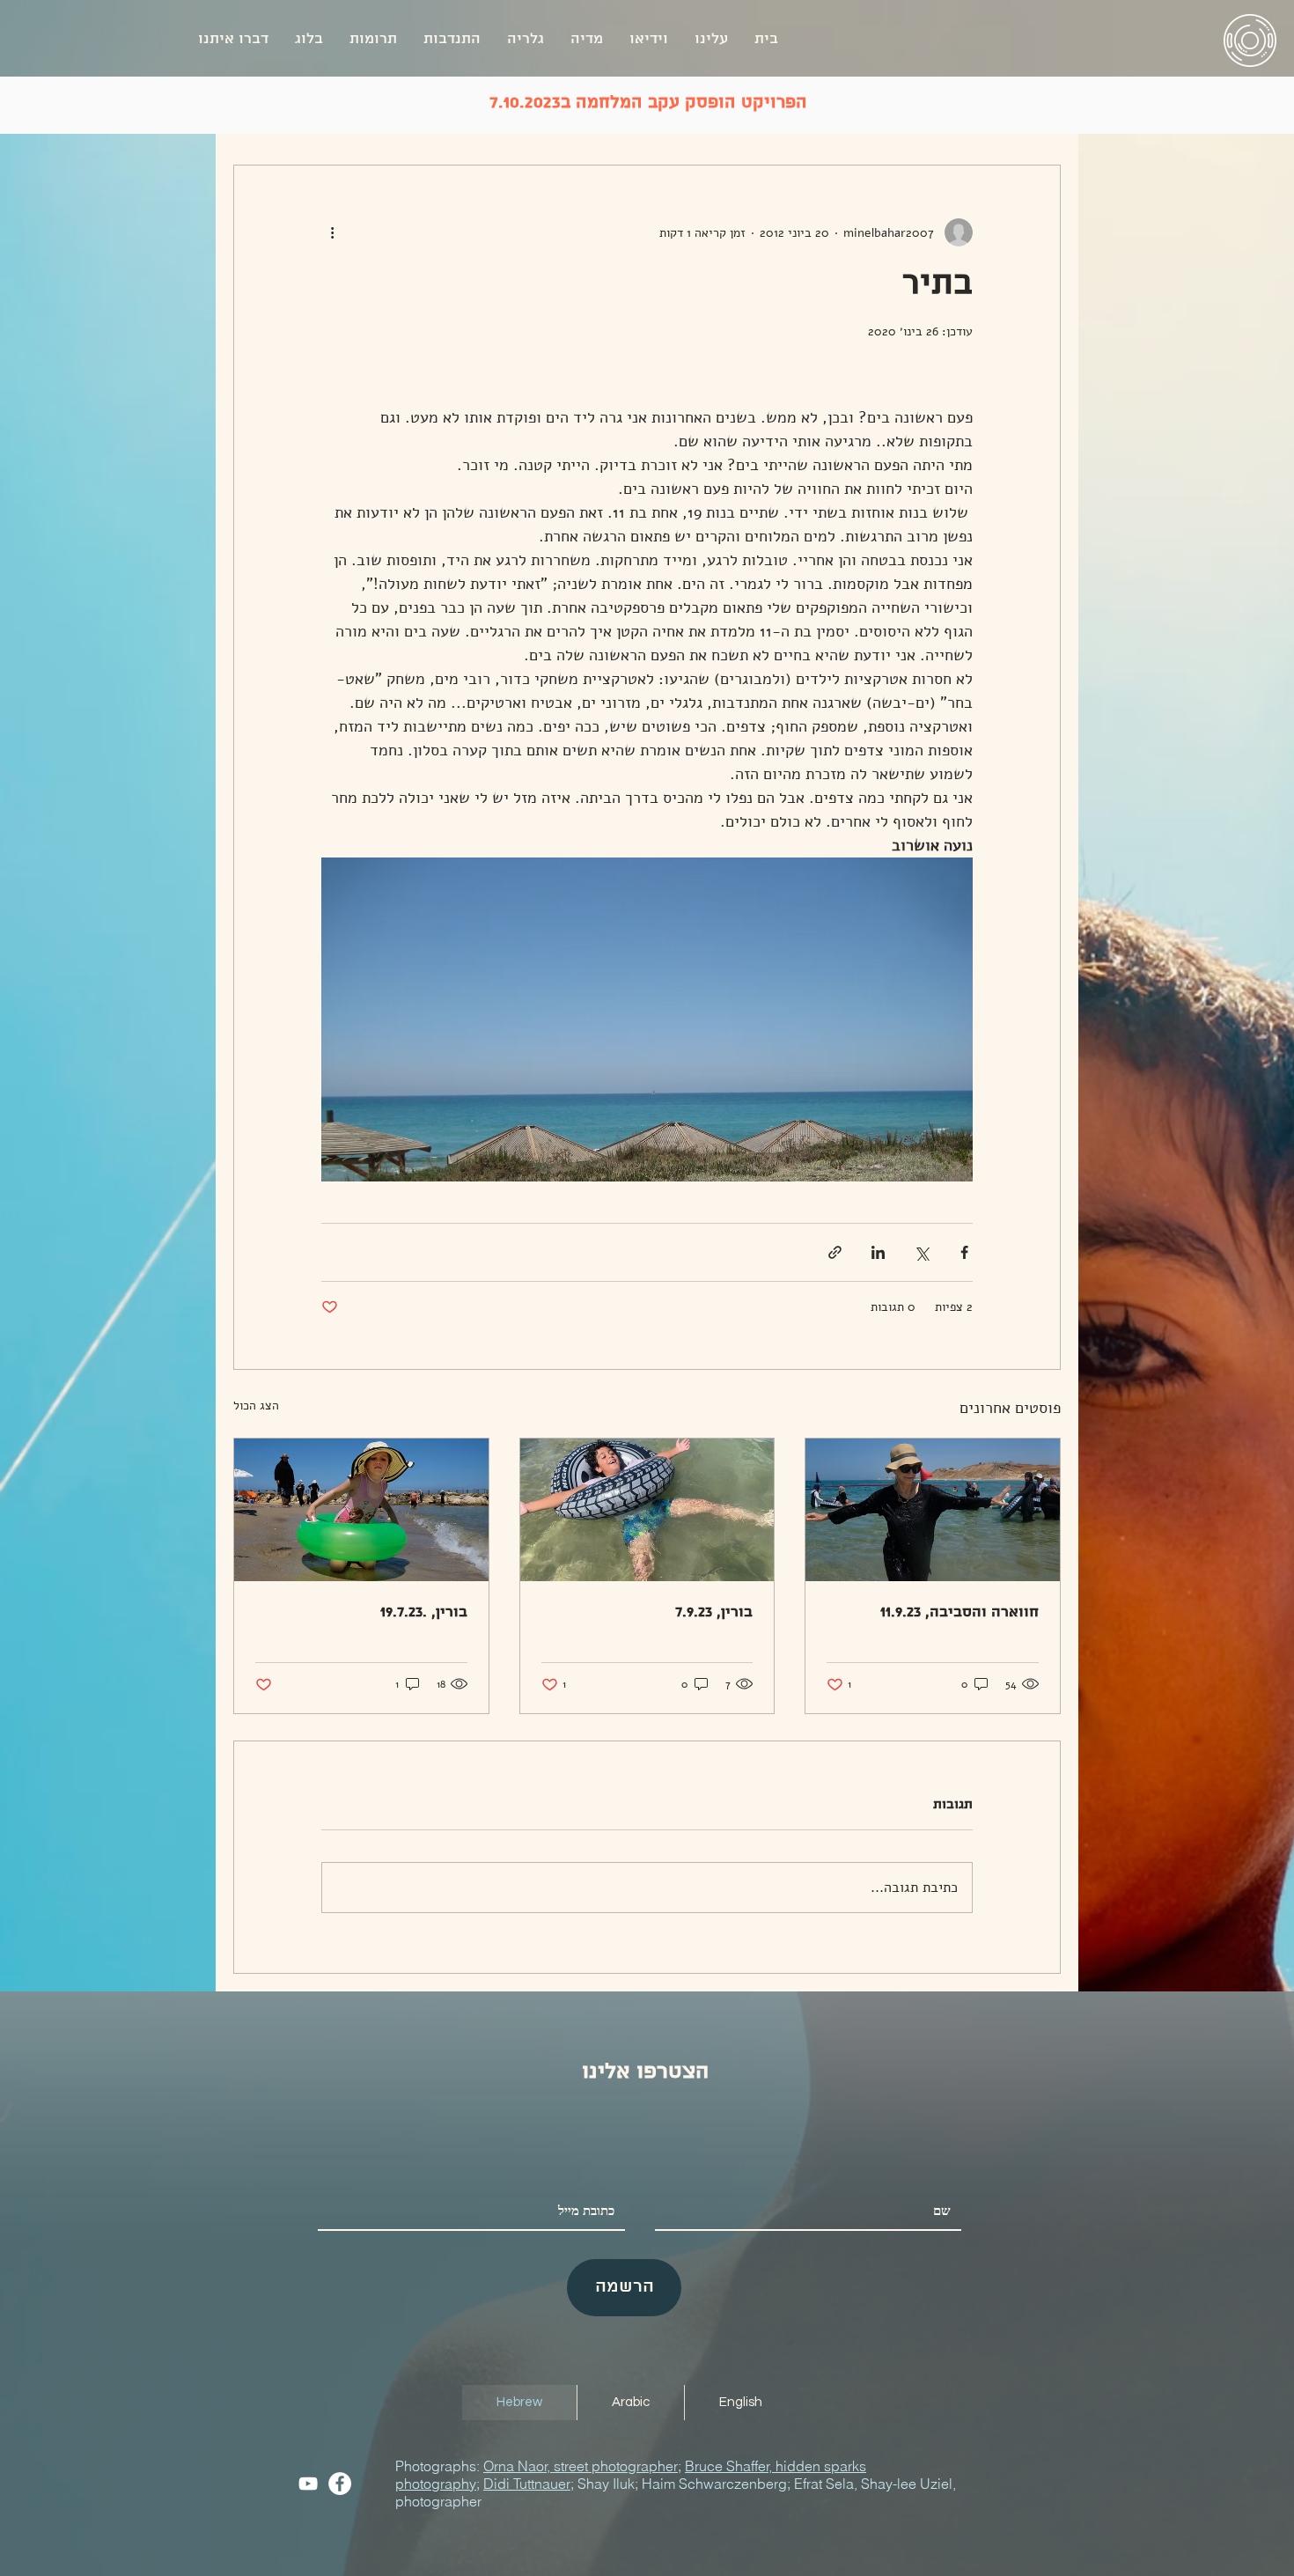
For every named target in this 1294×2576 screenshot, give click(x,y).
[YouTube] (308, 2484)
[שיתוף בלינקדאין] (878, 1252)
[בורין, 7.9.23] (647, 1510)
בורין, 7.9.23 (714, 1612)
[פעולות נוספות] (332, 232)
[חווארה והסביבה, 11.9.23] (933, 1510)
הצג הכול (256, 1406)
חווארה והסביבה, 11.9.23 (959, 1612)
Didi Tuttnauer (527, 2484)
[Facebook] (340, 2484)
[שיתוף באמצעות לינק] (835, 1252)
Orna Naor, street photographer (581, 2466)
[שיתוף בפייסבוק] (964, 1252)
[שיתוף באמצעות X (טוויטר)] (921, 1252)
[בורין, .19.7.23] (361, 1510)
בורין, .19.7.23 (424, 1612)
